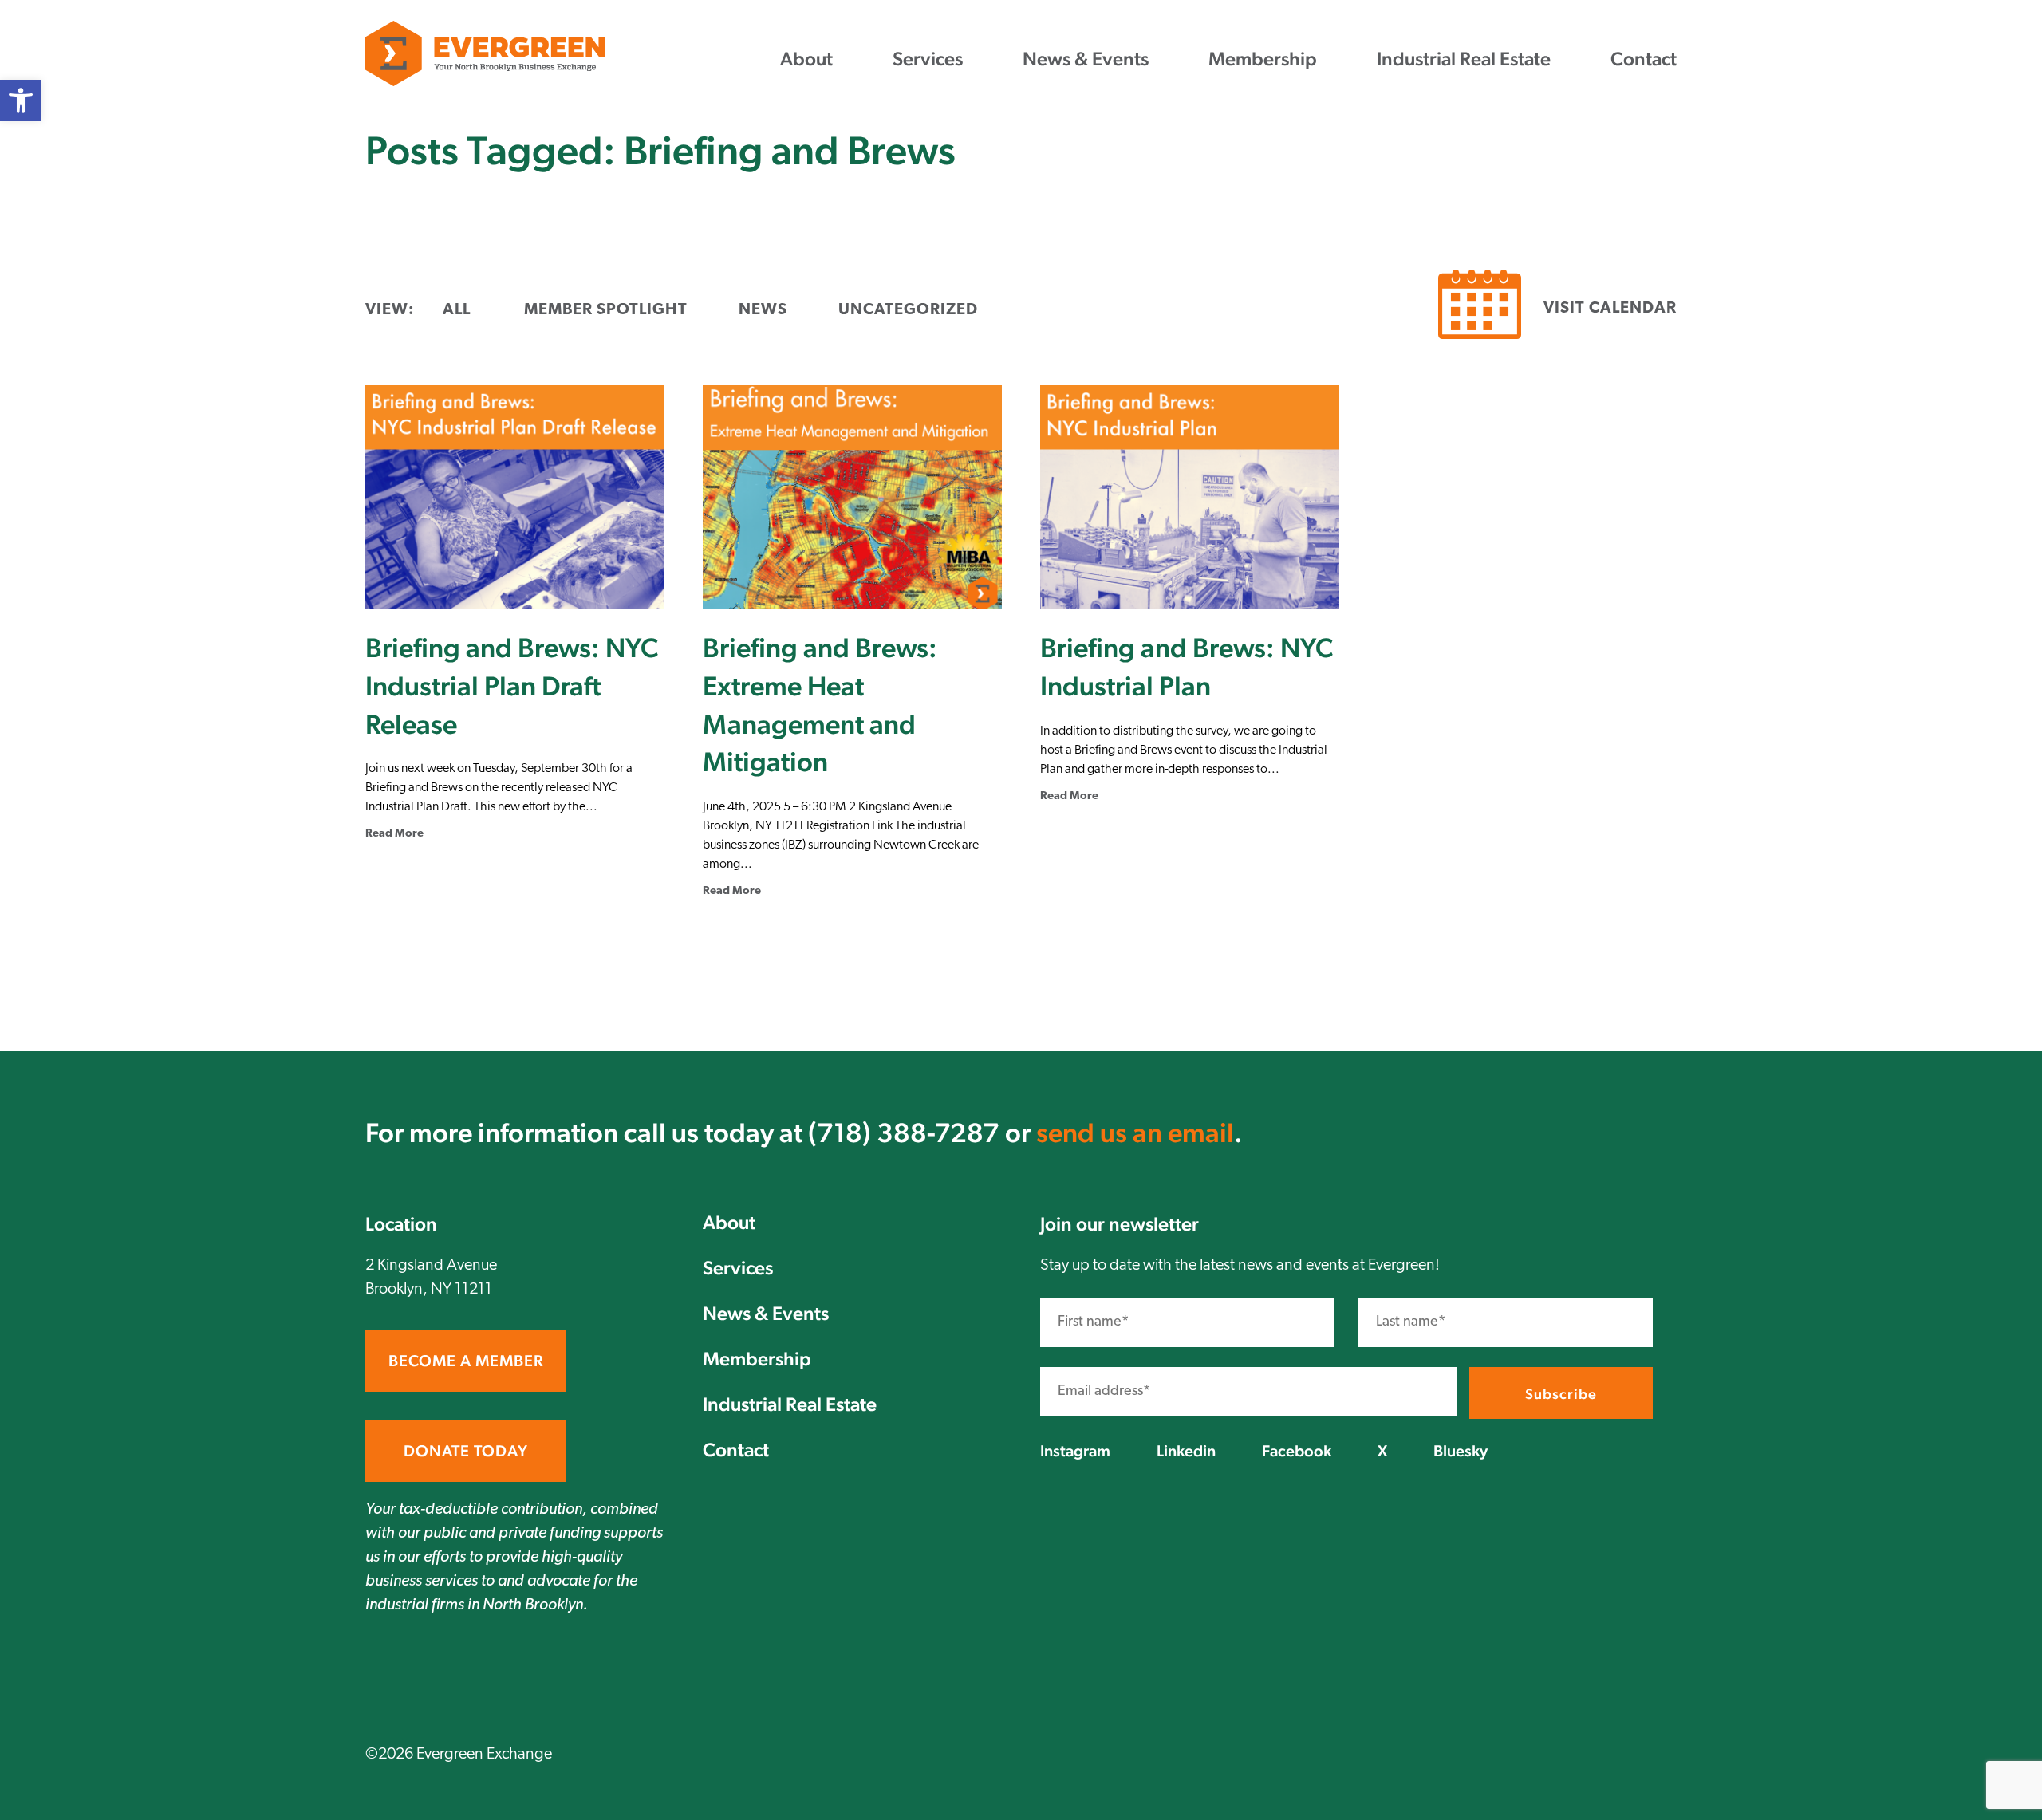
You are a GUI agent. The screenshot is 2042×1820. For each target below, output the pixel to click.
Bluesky (1461, 1451)
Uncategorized (908, 310)
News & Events (1086, 59)
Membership (1263, 59)
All (457, 310)
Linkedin (1186, 1451)
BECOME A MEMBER (466, 1361)
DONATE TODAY (466, 1451)
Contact (1644, 59)
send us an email (1135, 1133)
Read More (394, 834)
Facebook (1297, 1451)
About (806, 59)
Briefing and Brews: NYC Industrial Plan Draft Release (512, 685)
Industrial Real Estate (1464, 59)
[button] (21, 100)
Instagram (1075, 1451)
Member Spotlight (606, 310)
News (763, 310)
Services (928, 59)
